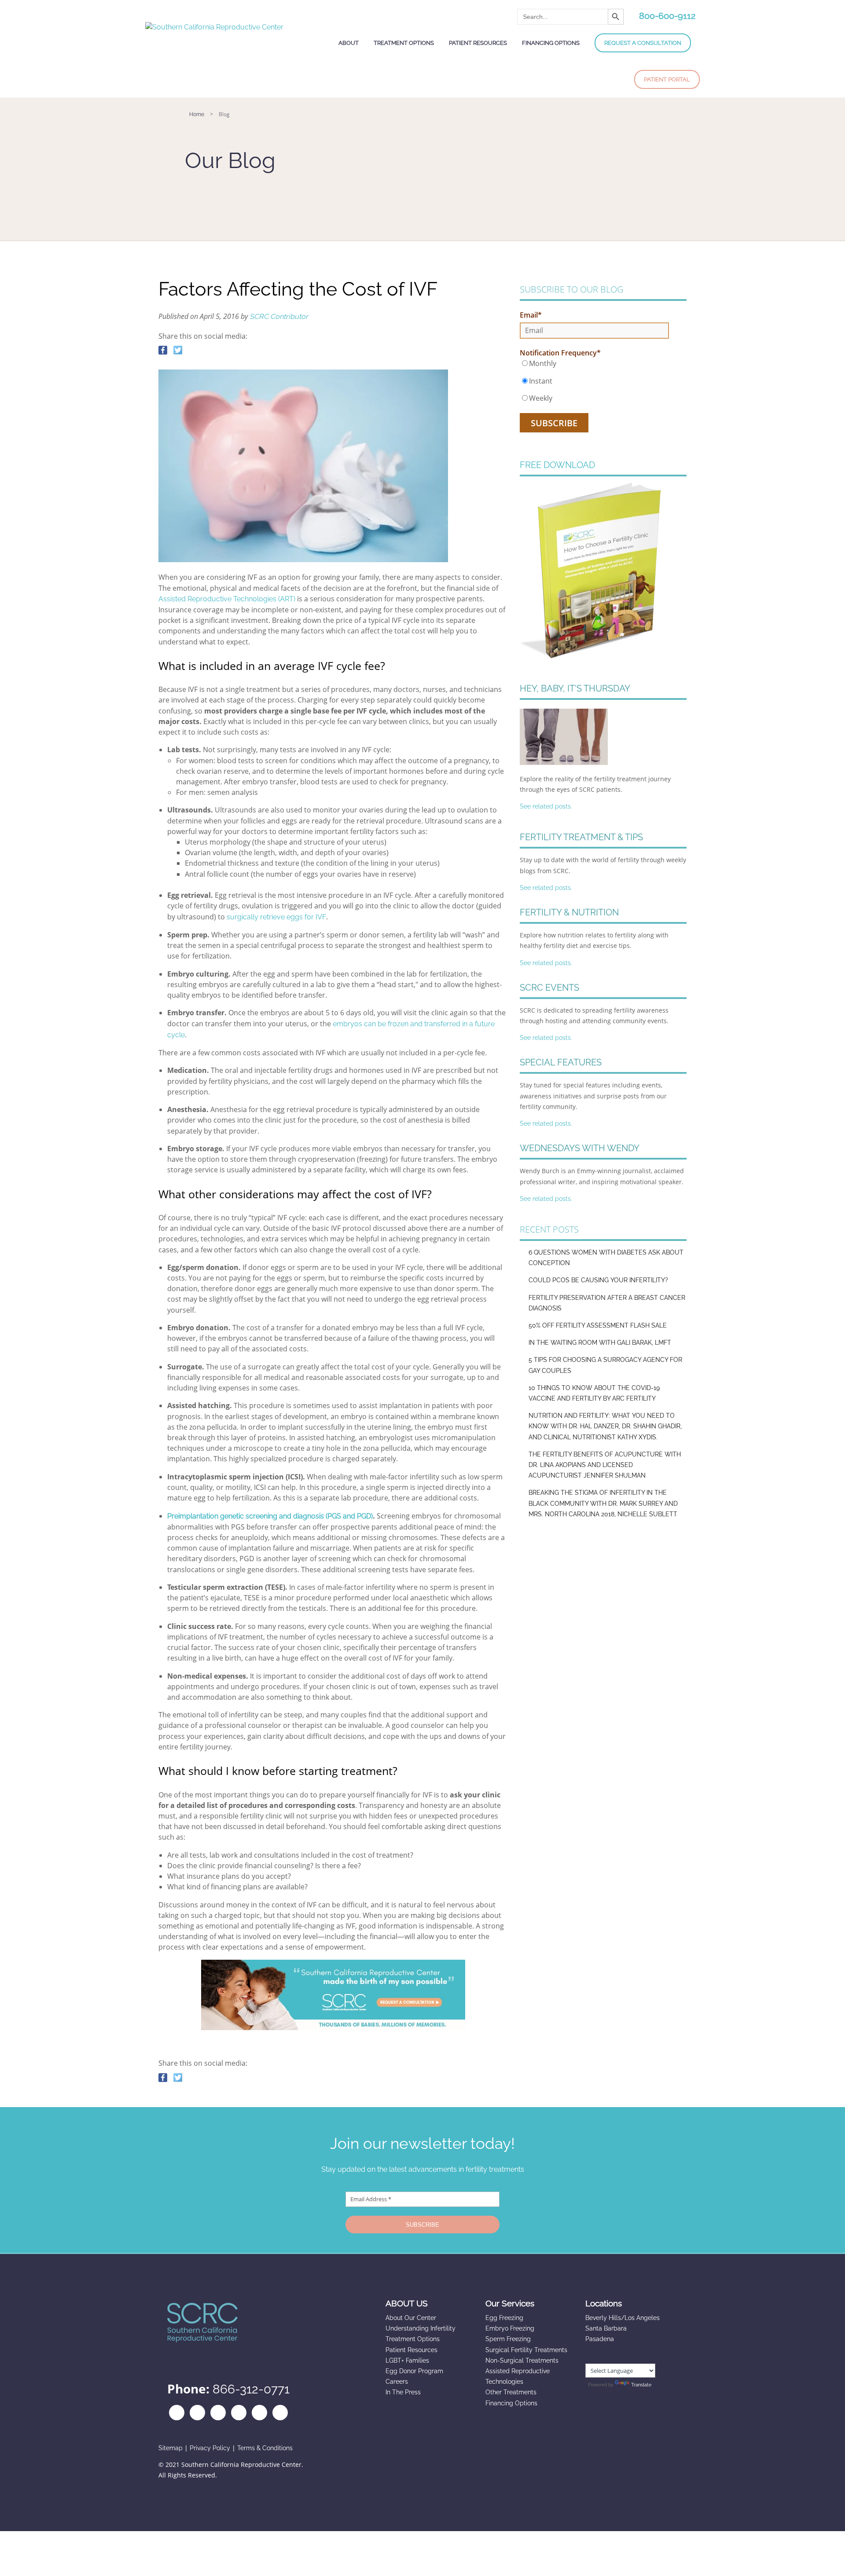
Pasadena (600, 2339)
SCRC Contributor (279, 317)
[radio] (594, 363)
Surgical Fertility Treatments (526, 2350)
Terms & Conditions (265, 2448)
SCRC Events (549, 988)
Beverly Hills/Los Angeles (623, 2318)
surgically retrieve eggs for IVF (276, 917)
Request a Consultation (643, 43)
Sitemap (171, 2448)
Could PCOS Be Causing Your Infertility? (598, 1280)
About (349, 43)
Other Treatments (511, 2392)
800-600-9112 (667, 16)
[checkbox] (594, 381)
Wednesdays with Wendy (580, 1148)
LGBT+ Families (407, 2360)
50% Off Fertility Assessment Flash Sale (598, 1325)
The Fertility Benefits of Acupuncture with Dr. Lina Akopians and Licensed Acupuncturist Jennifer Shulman (605, 1465)
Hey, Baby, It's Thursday (575, 688)
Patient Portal (667, 79)
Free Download (557, 465)
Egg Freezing (504, 2318)
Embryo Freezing (510, 2328)
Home (197, 114)
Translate (641, 2385)
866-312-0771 (251, 2389)
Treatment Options (404, 43)
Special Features (561, 1062)
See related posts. (546, 806)
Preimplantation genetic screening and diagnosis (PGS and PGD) (270, 1516)
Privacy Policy (210, 2448)
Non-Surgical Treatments (522, 2360)
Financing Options (551, 43)
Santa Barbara (606, 2328)
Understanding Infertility (421, 2328)
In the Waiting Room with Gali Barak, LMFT (600, 1343)
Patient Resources (478, 43)
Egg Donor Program (414, 2371)
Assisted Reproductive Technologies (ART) (227, 599)
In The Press (403, 2392)
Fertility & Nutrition (569, 912)
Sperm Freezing (508, 2339)
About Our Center (411, 2318)
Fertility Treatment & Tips (581, 837)
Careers (397, 2382)
